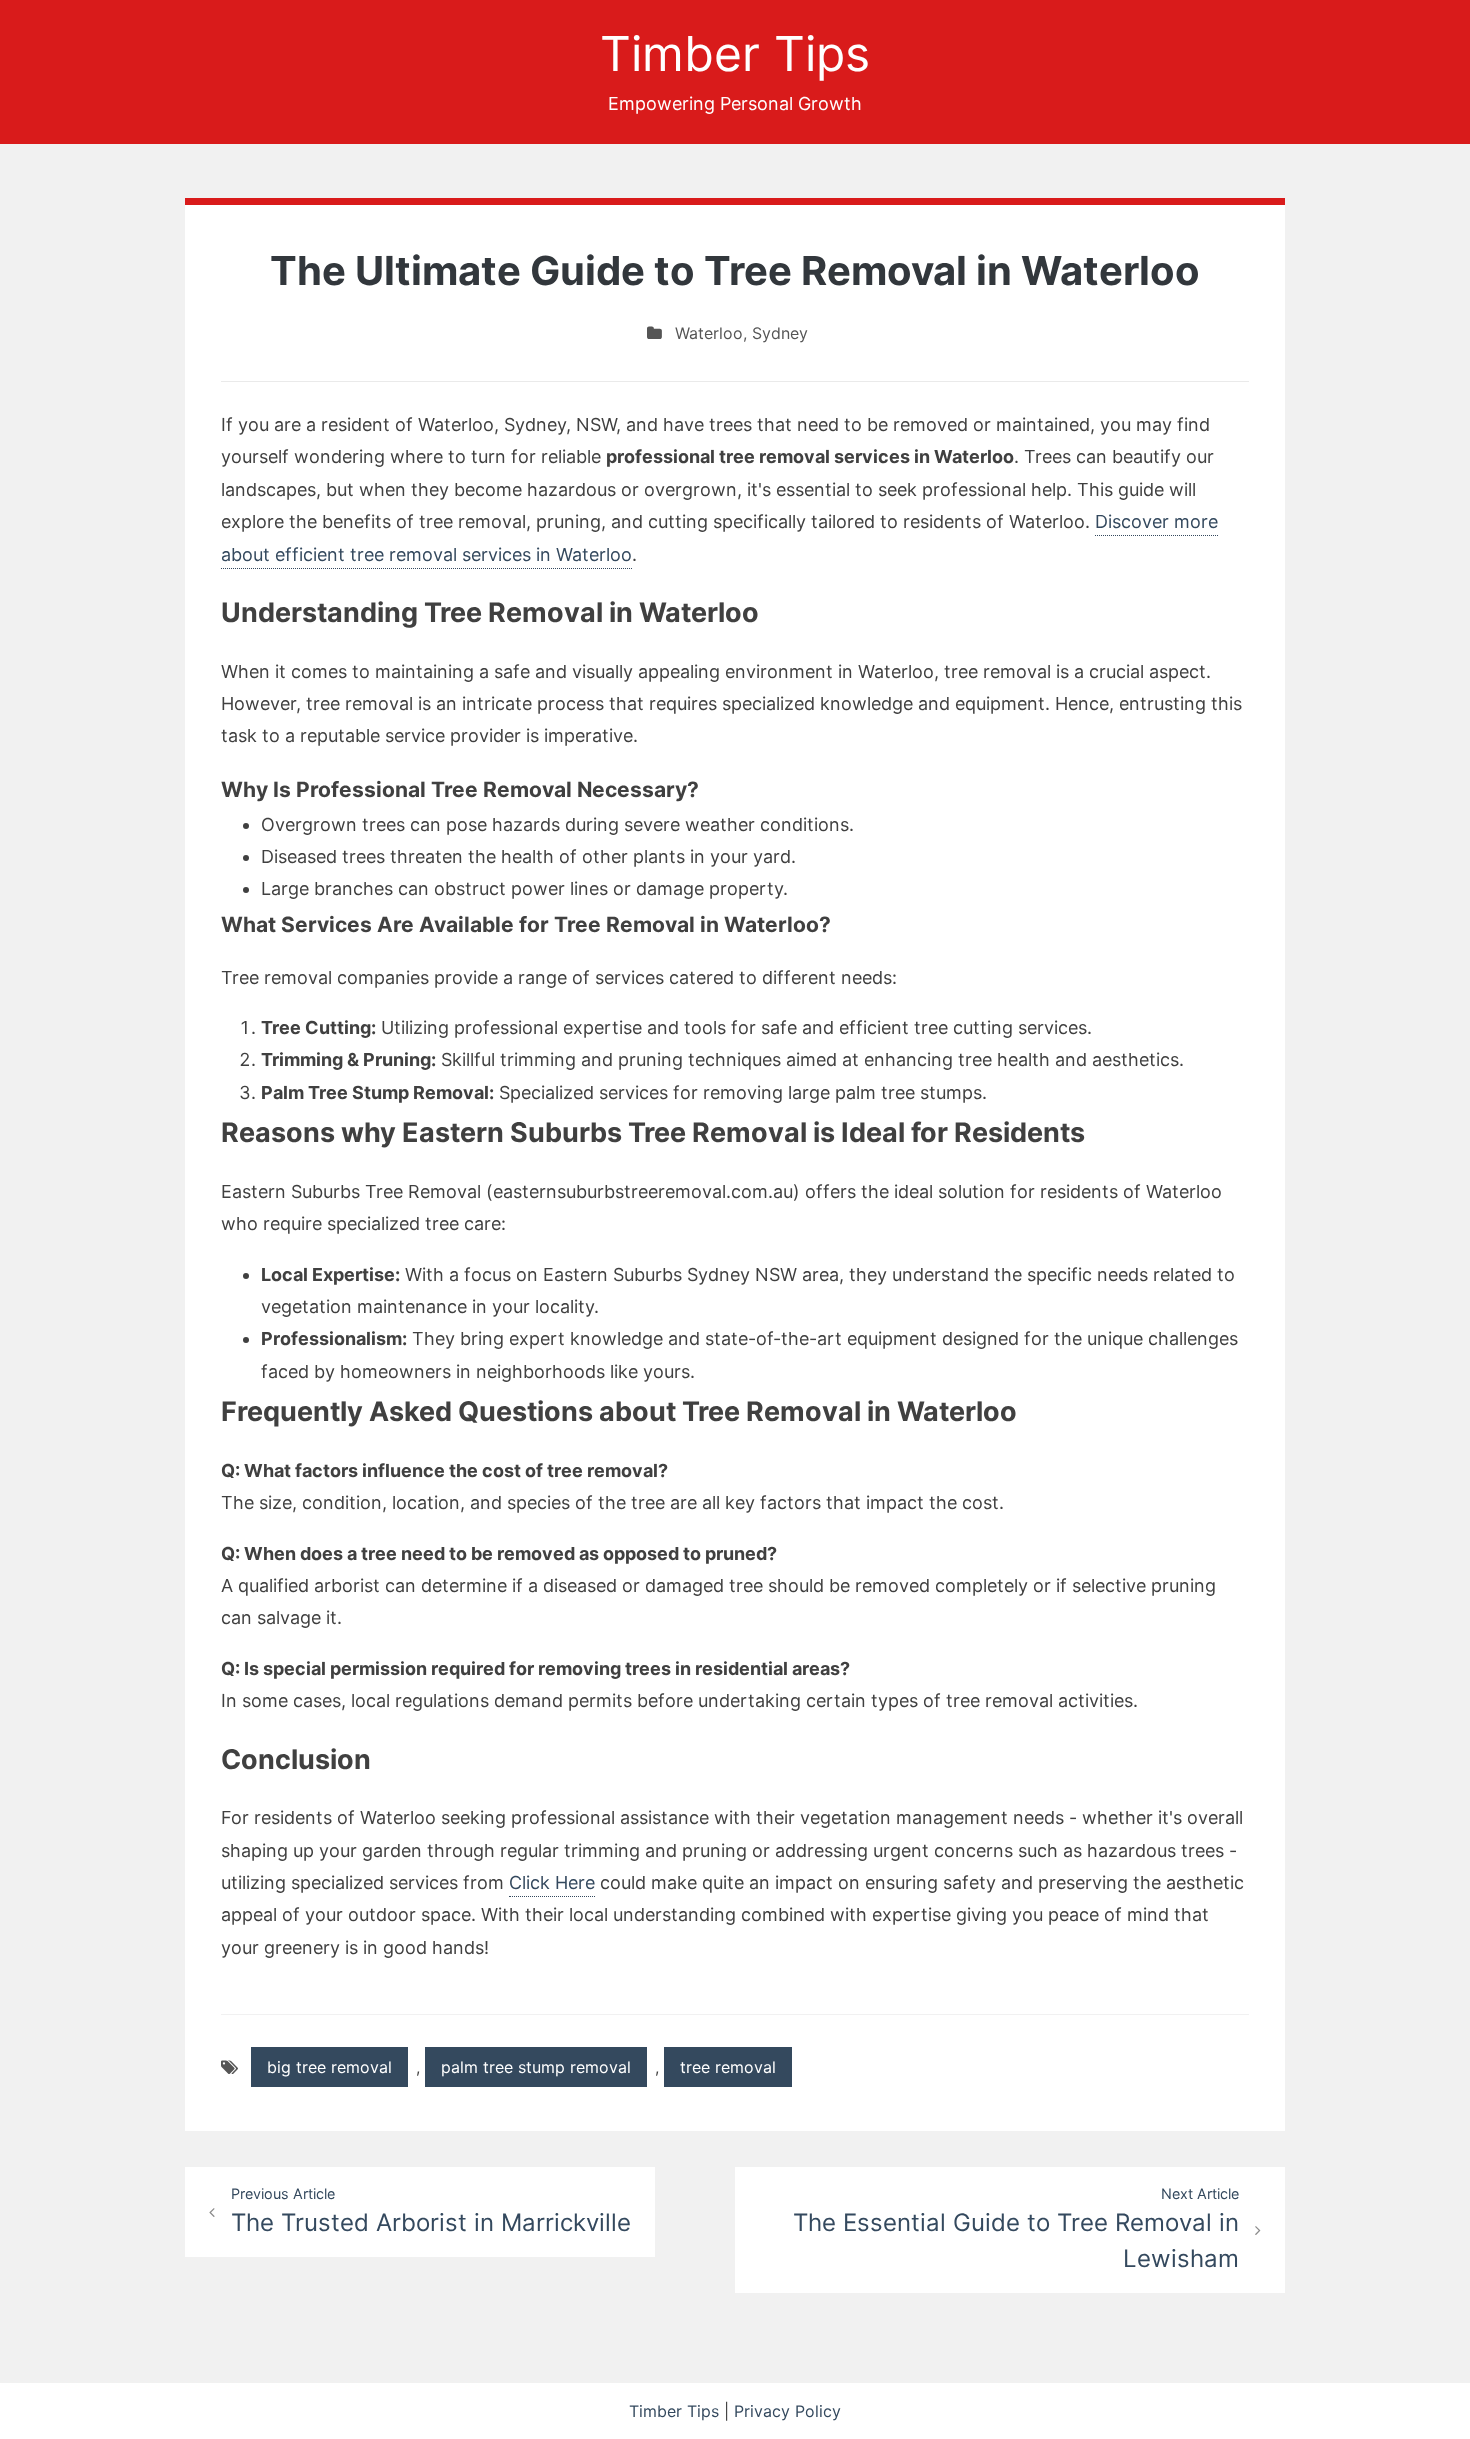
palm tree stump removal (536, 2067)
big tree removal (329, 2067)
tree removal (728, 2067)
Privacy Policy (787, 2411)
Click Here (552, 1882)
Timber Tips (735, 53)
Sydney (780, 333)
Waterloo (709, 333)
